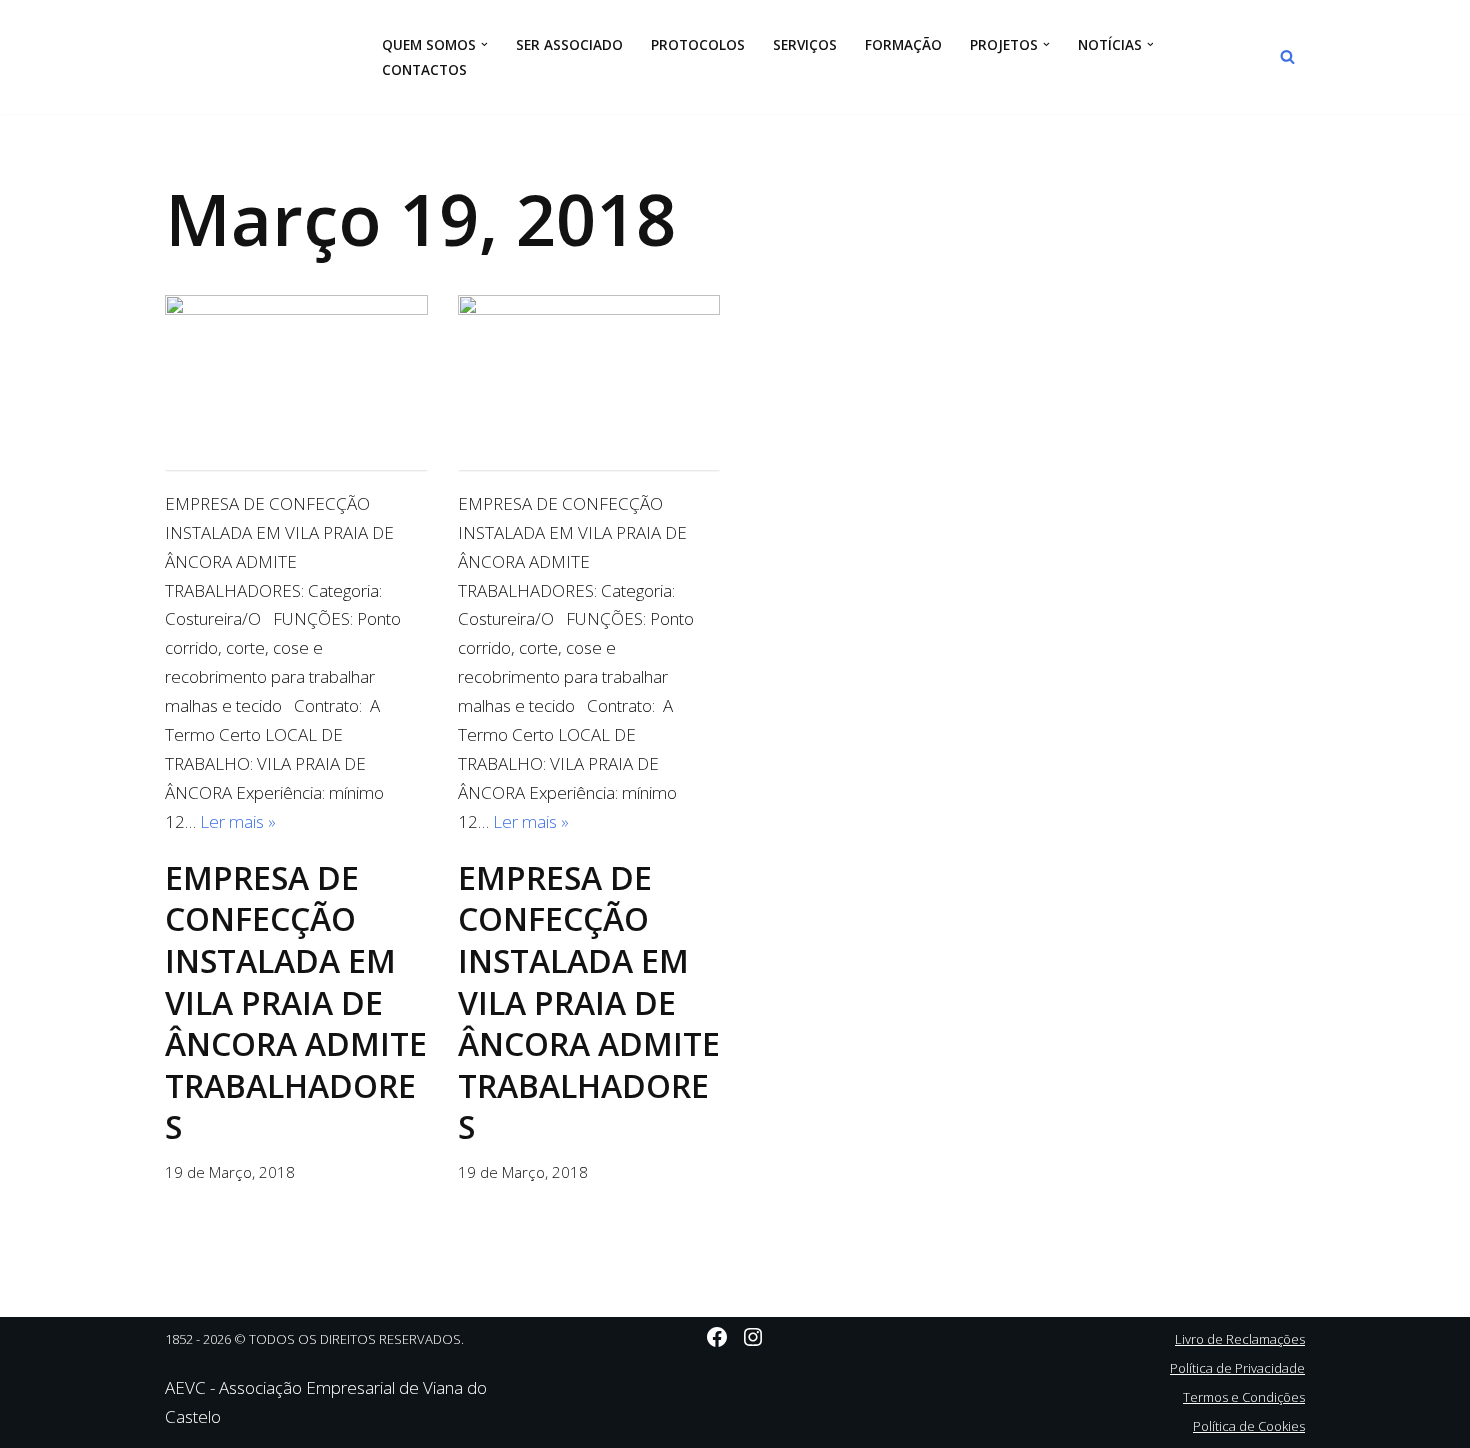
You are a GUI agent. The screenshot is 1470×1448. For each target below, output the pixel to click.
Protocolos (698, 44)
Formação (903, 44)
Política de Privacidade (1237, 1368)
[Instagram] (753, 1337)
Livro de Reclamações (1240, 1339)
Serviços (805, 44)
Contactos (424, 69)
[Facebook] (717, 1337)
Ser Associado (569, 44)
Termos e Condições (1244, 1397)
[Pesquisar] (1287, 56)
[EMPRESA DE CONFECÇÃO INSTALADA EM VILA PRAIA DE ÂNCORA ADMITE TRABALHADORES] (296, 382)
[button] (484, 44)
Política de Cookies (1249, 1426)
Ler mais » (238, 821)
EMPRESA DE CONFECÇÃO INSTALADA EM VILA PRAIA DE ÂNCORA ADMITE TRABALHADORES (296, 1002)
